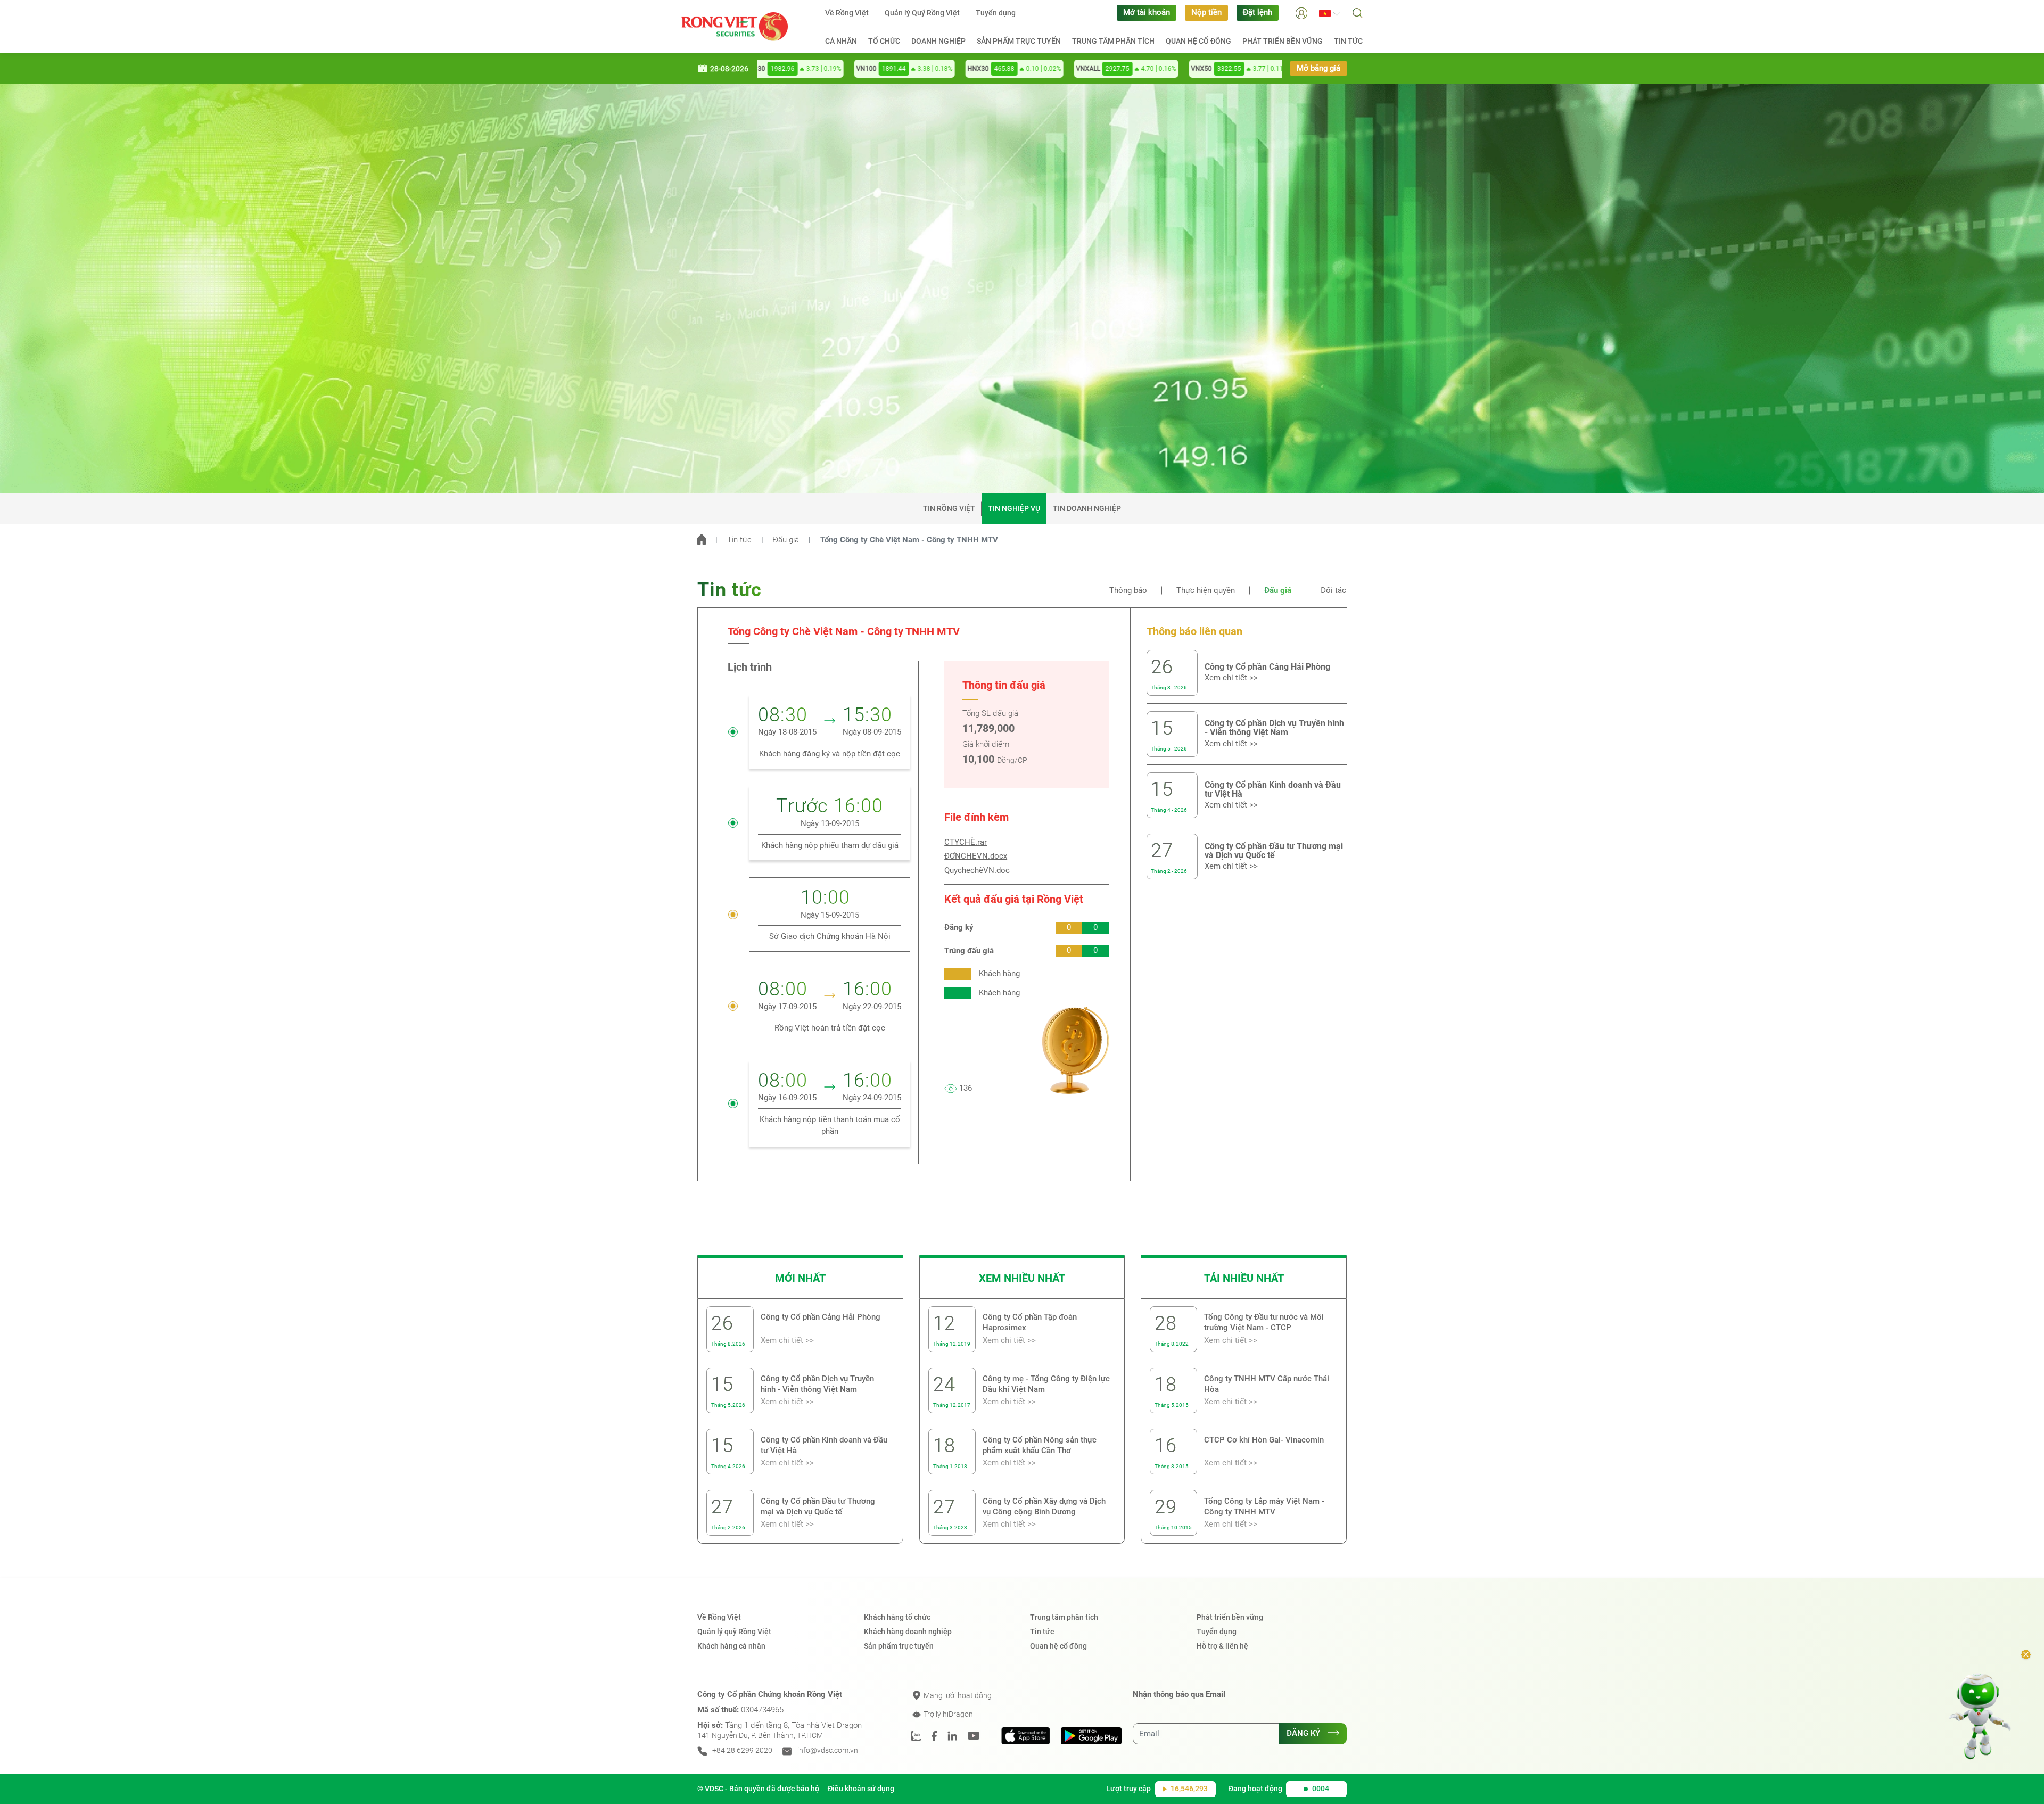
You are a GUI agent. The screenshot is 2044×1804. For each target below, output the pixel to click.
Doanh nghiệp (938, 41)
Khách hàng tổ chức (897, 1617)
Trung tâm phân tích (1113, 41)
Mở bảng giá (1318, 68)
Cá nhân (841, 41)
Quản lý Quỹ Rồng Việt (922, 13)
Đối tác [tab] (1333, 591)
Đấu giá (786, 540)
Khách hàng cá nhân (731, 1646)
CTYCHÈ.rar (966, 842)
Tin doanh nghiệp (1087, 508)
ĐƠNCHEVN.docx (976, 856)
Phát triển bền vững (1283, 41)
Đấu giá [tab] (1278, 591)
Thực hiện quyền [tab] (1206, 591)
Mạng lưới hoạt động (957, 1695)
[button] (1301, 13)
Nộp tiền (1206, 13)
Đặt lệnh (1258, 13)
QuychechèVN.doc (977, 871)
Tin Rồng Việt (949, 508)
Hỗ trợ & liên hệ (1222, 1646)
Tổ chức (884, 41)
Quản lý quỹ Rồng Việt (734, 1632)
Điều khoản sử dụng (861, 1789)
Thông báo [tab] (1128, 591)
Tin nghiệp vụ (1014, 508)
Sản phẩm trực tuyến (1019, 41)
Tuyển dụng (996, 13)
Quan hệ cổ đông (1198, 41)
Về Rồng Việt (847, 13)
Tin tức (1348, 41)
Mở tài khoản (1147, 13)
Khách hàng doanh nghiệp (908, 1632)
